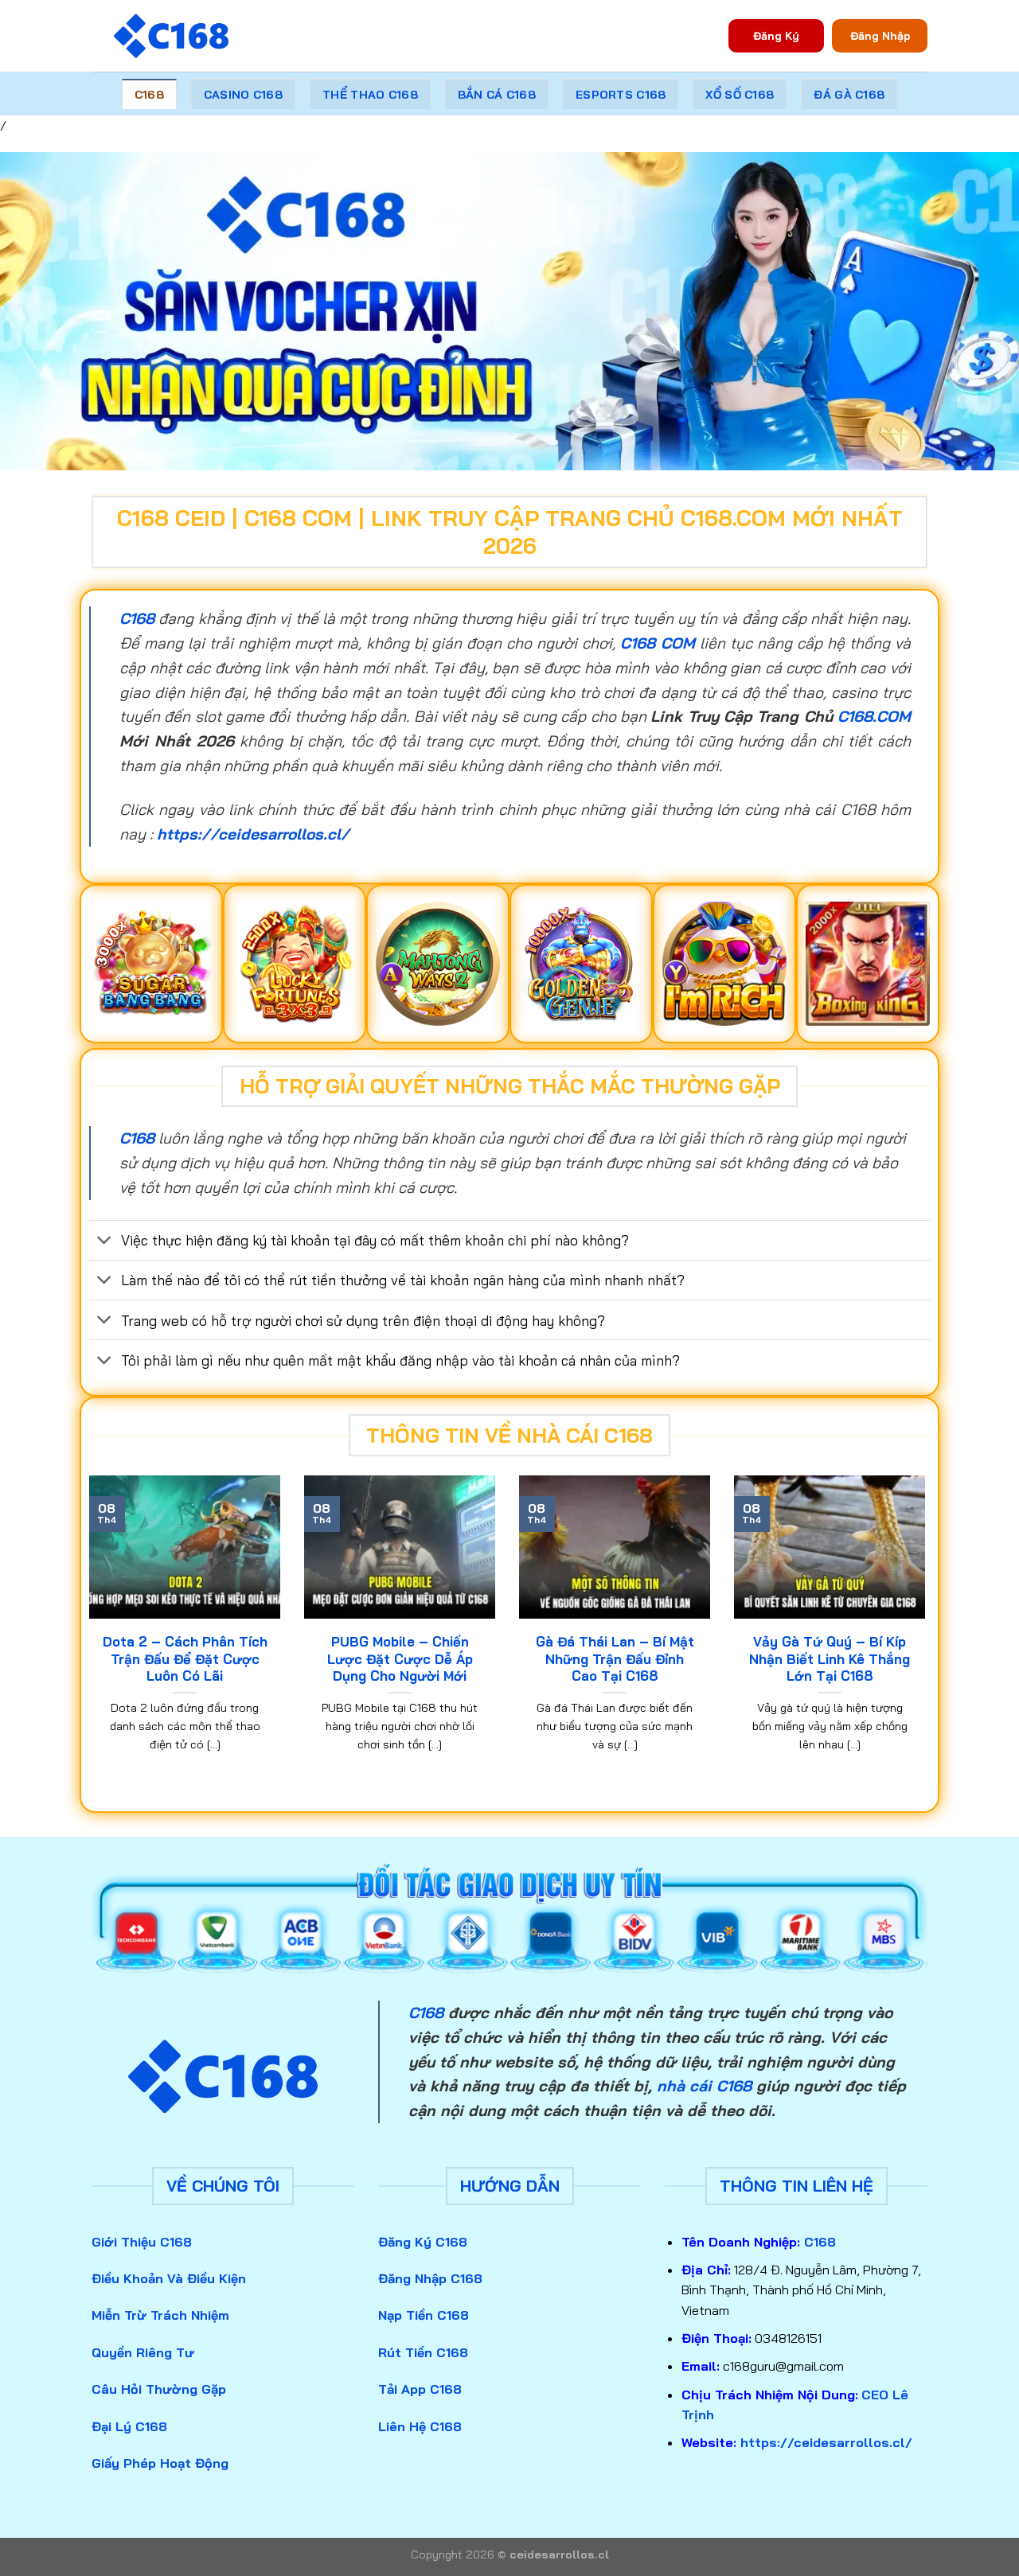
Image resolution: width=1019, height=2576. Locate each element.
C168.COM (874, 716)
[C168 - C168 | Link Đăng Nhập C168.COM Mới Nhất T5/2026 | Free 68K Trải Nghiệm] (171, 36)
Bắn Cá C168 (497, 95)
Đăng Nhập (880, 35)
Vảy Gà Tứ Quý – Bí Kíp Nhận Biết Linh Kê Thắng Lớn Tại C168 (830, 1658)
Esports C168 (621, 95)
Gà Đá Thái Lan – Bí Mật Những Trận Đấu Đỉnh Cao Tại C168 (615, 1658)
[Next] (928, 1633)
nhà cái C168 (704, 2086)
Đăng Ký (776, 35)
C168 (149, 95)
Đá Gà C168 (849, 95)
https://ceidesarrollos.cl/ (253, 834)
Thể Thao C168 (370, 95)
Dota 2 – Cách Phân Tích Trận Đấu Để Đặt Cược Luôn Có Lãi (185, 1658)
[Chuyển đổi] (105, 1242)
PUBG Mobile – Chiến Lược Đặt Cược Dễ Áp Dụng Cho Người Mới (400, 1658)
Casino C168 (243, 95)
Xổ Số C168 (740, 95)
